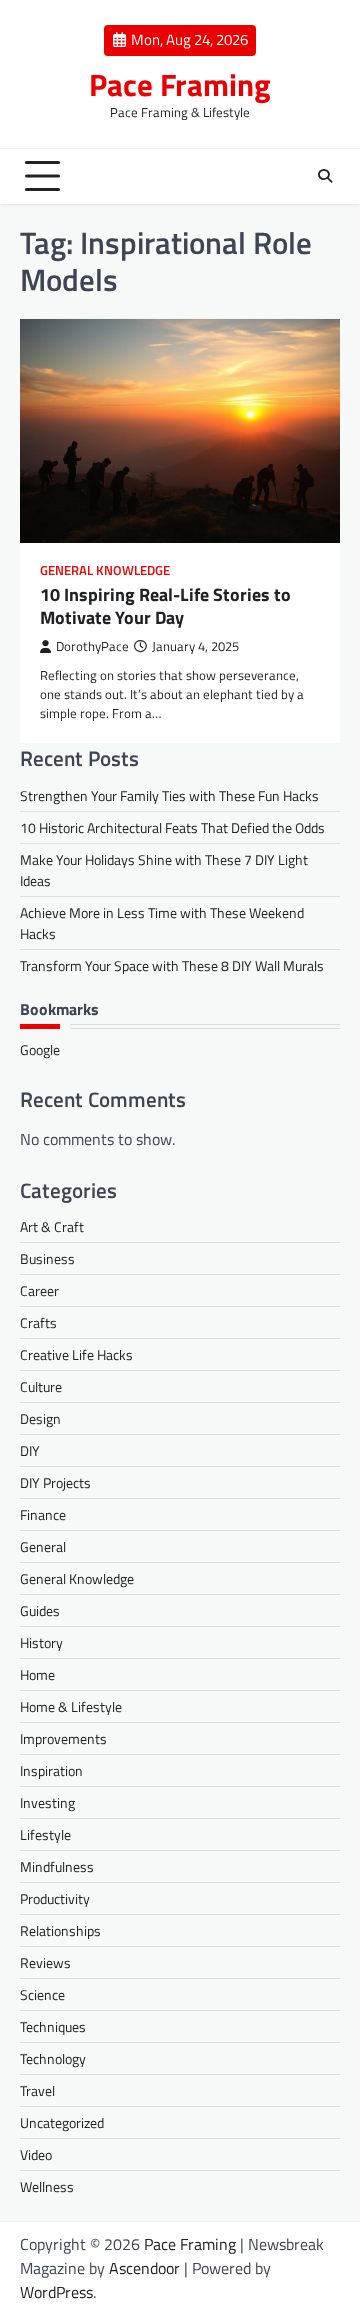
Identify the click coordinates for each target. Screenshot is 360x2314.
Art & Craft (52, 1226)
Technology (53, 2058)
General (43, 1546)
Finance (43, 1514)
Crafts (38, 1322)
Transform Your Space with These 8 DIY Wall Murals (172, 965)
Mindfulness (57, 1866)
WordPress (56, 2292)
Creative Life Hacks (76, 1354)
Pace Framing (180, 84)
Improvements (63, 1738)
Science (42, 1994)
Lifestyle (45, 1834)
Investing (47, 1802)
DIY (30, 1450)
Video (36, 2154)
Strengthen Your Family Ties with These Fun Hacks (169, 795)
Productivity (55, 1898)
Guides (40, 1610)
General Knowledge (105, 570)
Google (40, 1049)
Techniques (53, 2026)
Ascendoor (144, 2268)
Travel (37, 2090)
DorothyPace (92, 646)
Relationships (60, 1930)
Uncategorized (62, 2122)
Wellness (47, 2186)
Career (39, 1290)
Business (47, 1258)
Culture (41, 1386)
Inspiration (51, 1770)
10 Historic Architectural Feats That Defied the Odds (172, 827)
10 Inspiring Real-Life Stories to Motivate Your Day (165, 606)
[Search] (325, 176)
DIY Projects (55, 1482)
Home (37, 1674)
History (41, 1642)
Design (40, 1418)
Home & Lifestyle (71, 1706)
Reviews (45, 1962)
